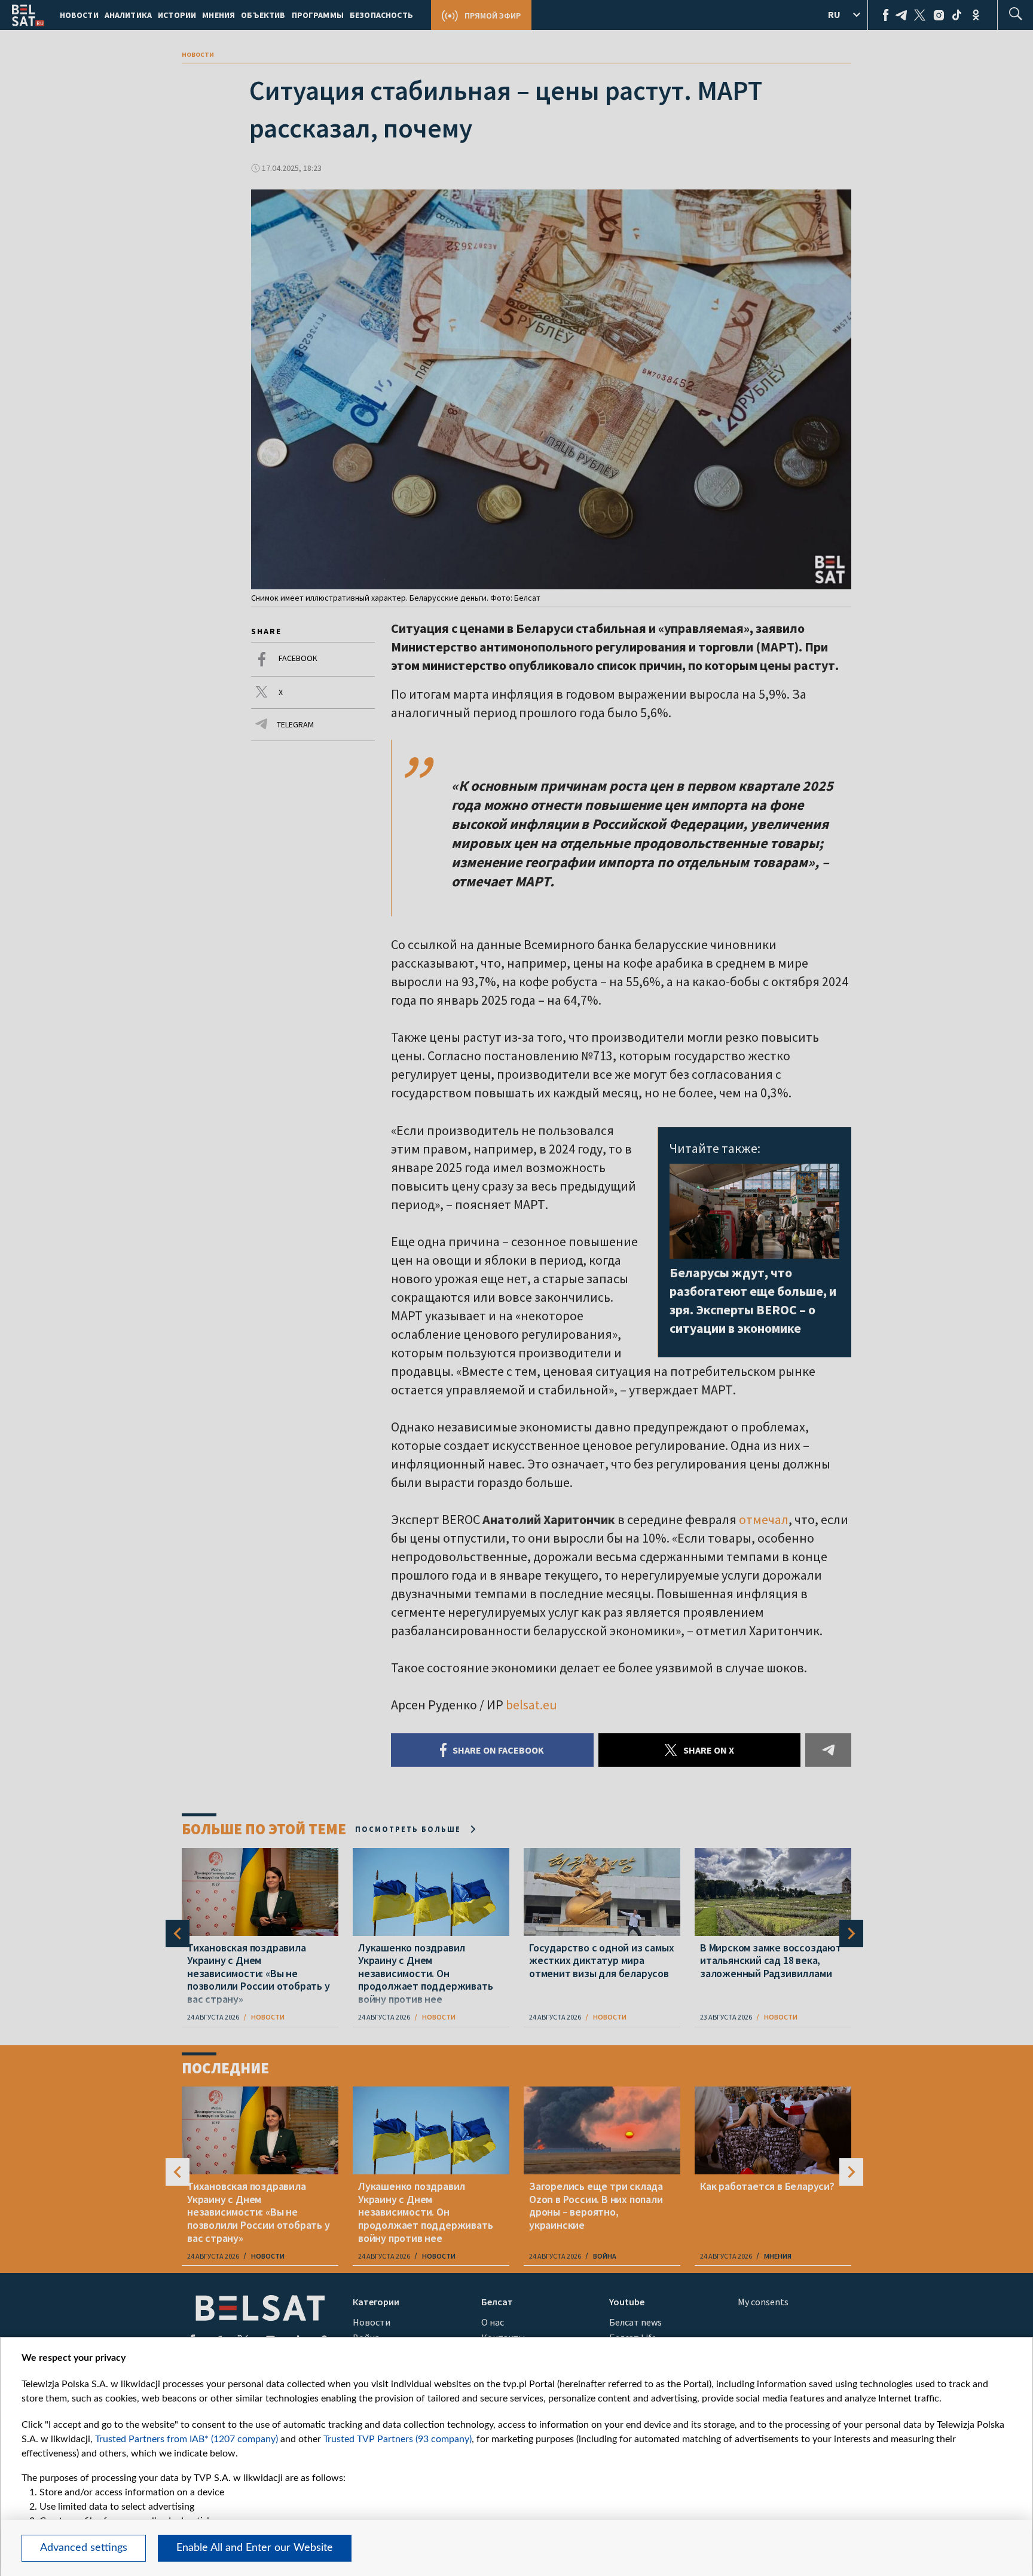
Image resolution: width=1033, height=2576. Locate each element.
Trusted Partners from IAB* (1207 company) (187, 2439)
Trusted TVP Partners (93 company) (398, 2439)
